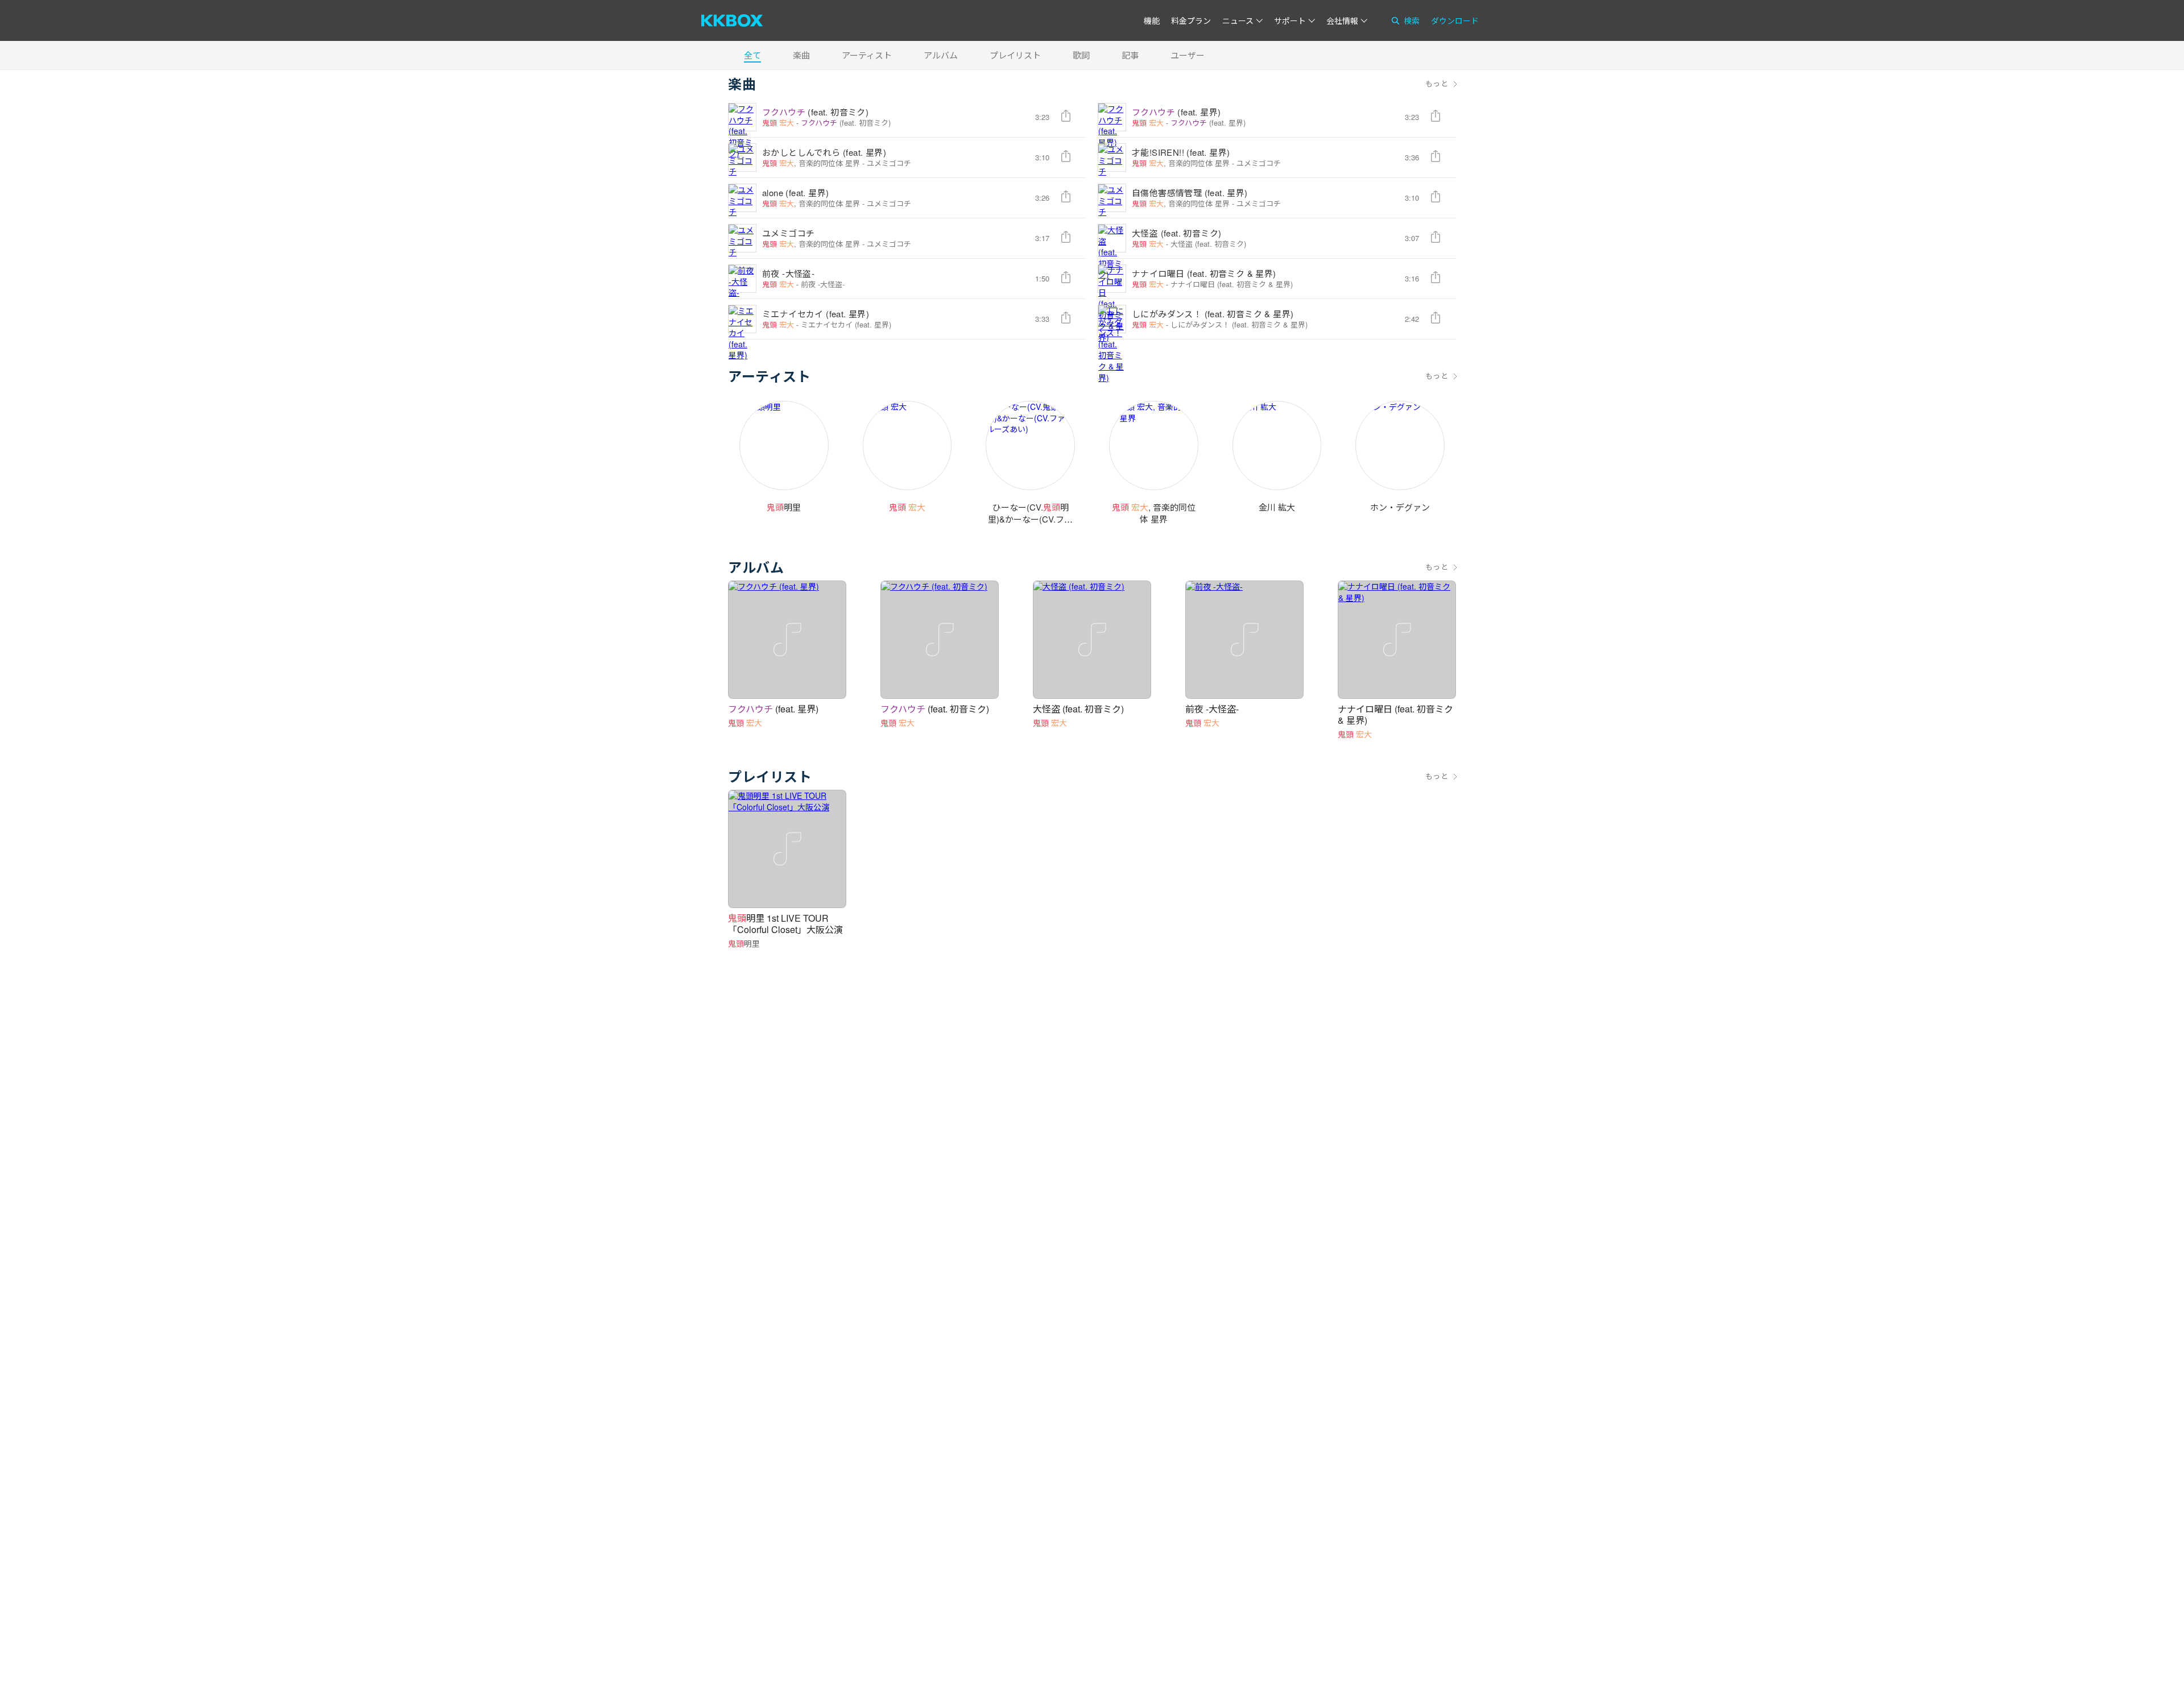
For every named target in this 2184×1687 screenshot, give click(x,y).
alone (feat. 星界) (795, 192)
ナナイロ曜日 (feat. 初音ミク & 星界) (1204, 273)
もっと (1437, 84)
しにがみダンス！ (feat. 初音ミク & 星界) (1213, 314)
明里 (784, 507)
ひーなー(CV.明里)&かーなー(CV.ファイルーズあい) (1030, 519)
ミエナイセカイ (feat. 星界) (816, 314)
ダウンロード (1455, 20)
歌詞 (1081, 55)
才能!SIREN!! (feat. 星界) (1181, 152)
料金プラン (1191, 20)
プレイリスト (1015, 55)
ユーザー (1188, 55)
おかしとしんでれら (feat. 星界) (824, 152)
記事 (1130, 55)
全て (752, 55)
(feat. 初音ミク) (815, 112)
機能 (1152, 20)
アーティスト (867, 55)
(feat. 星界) (1176, 112)
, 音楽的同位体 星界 (811, 163)
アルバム (941, 55)
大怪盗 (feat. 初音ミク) (1176, 233)
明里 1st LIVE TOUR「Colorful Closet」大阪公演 (785, 924)
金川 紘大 (1277, 507)
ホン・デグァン (1400, 507)
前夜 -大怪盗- (788, 273)
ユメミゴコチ (889, 163)
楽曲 (801, 55)
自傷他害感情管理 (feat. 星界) (1190, 192)
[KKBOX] (732, 20)
